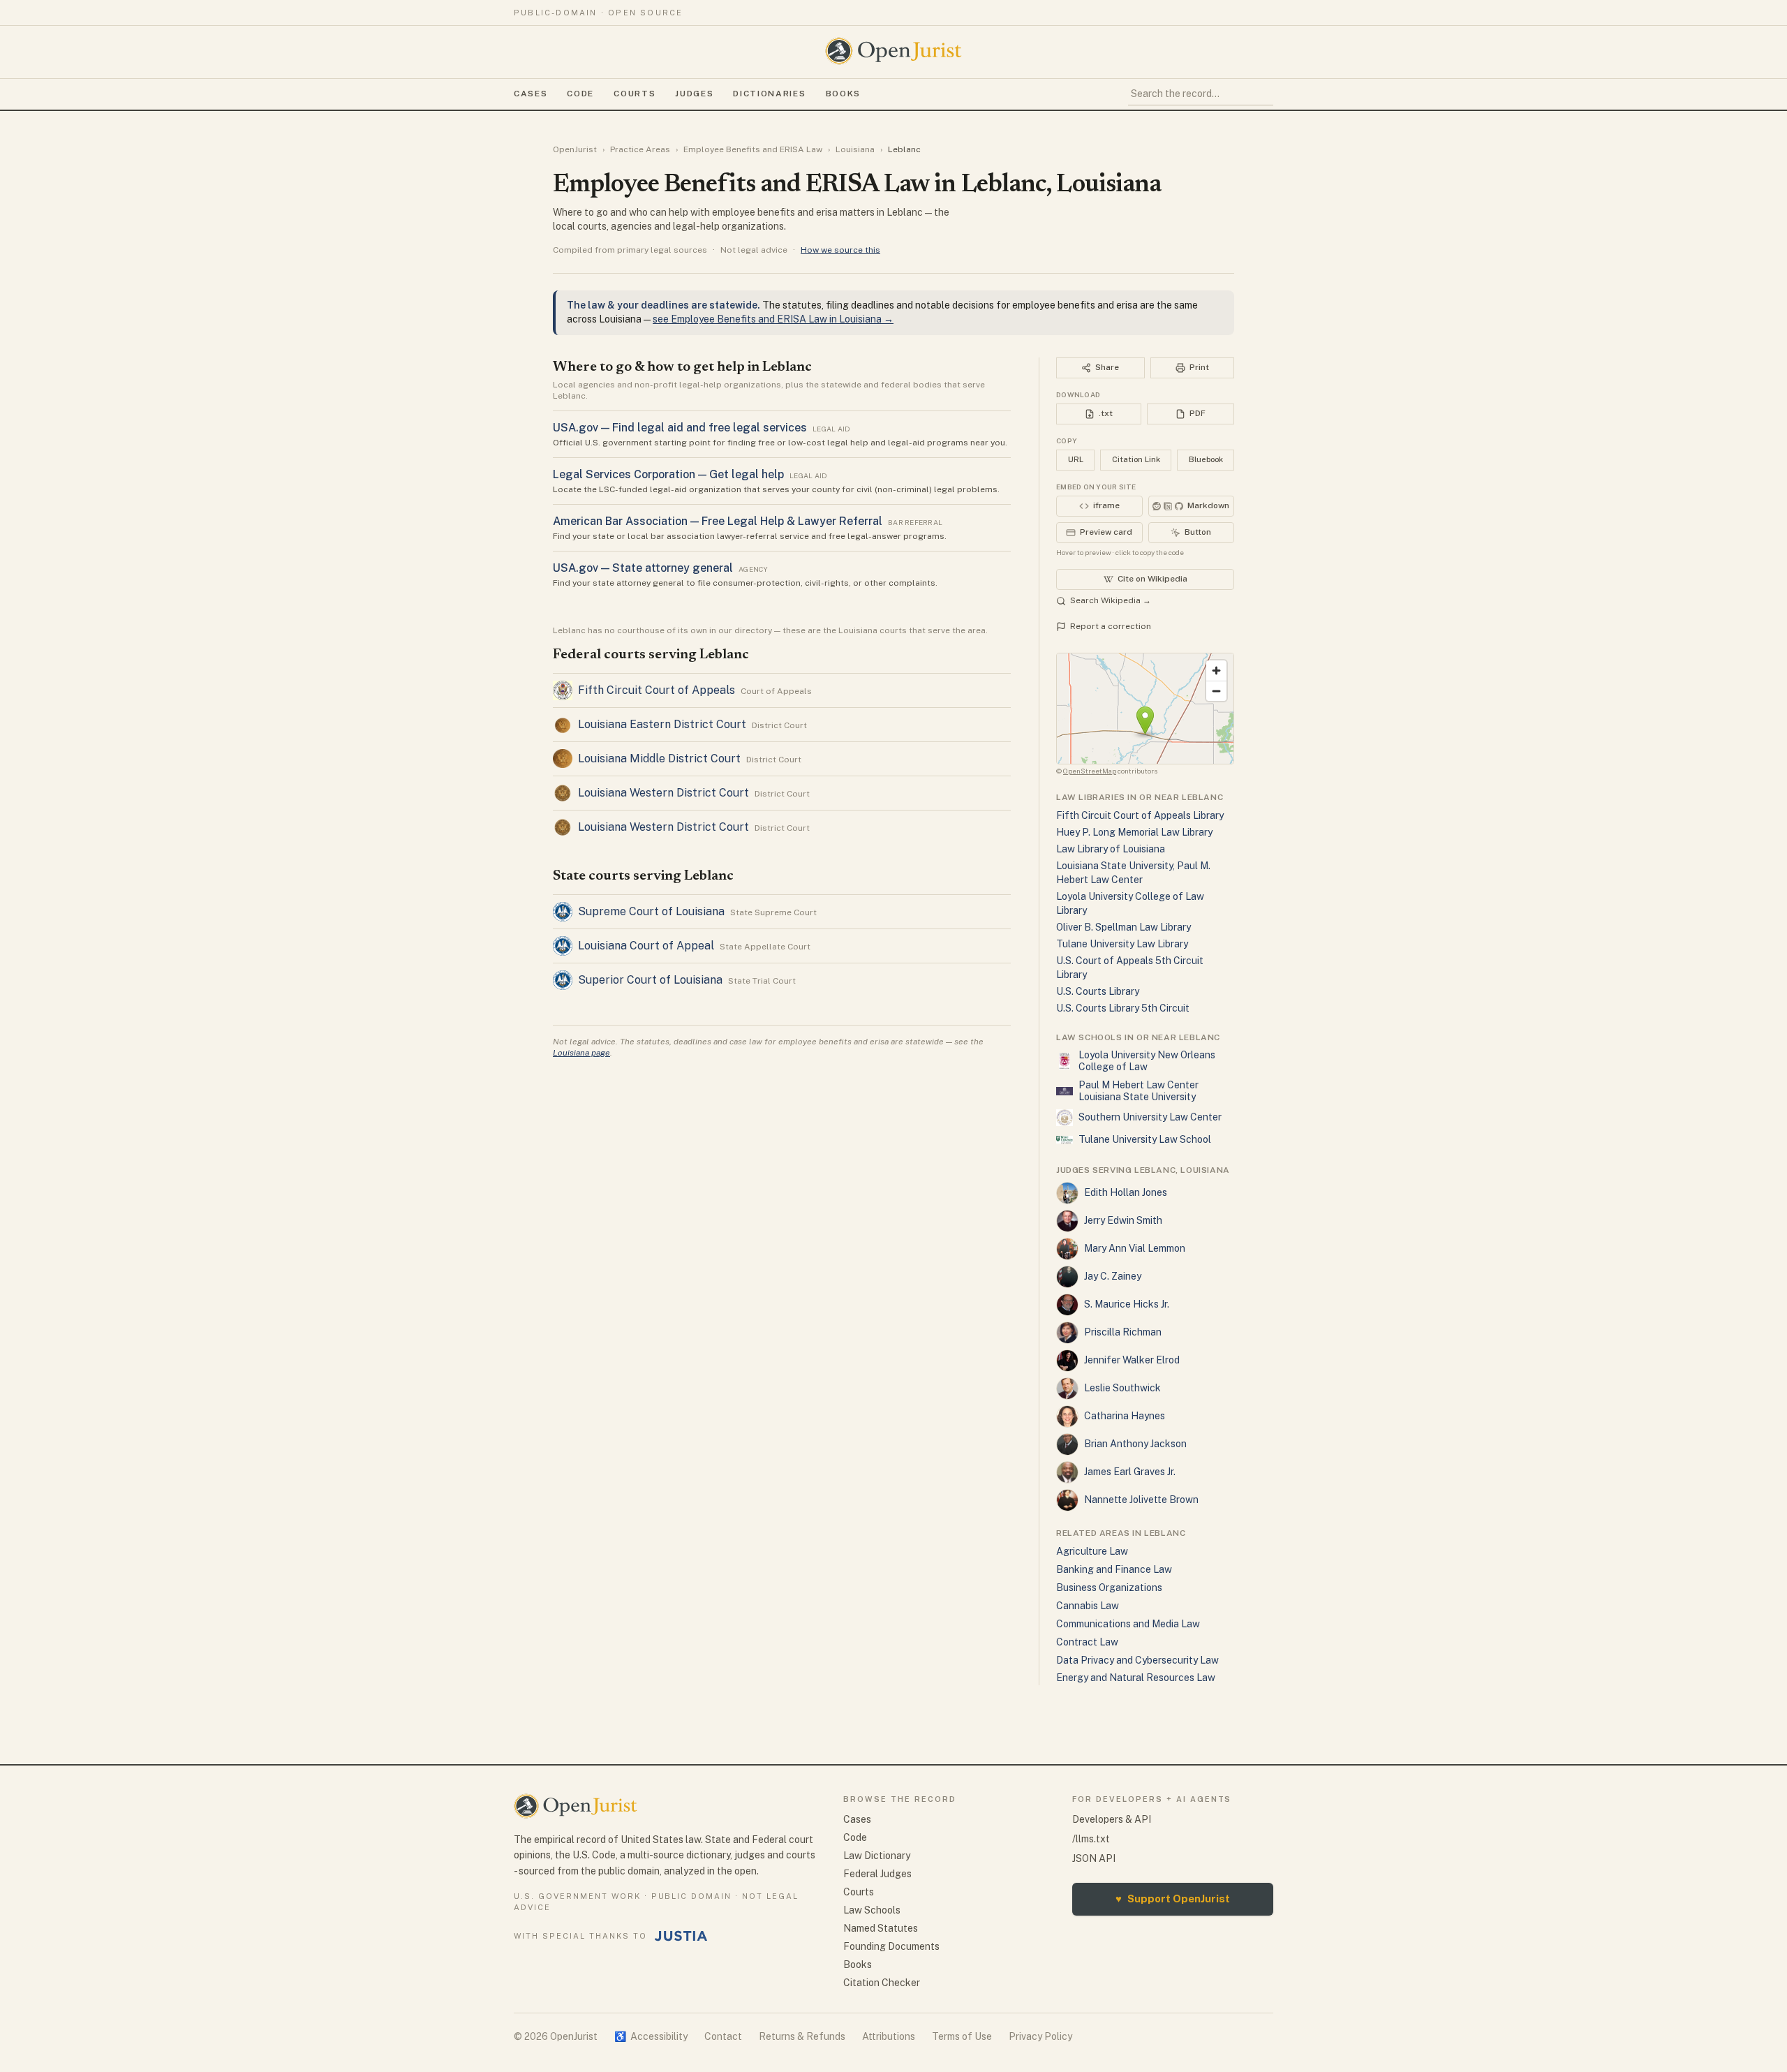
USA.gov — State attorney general (643, 568)
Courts (635, 94)
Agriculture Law (1092, 1551)
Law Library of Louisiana (1111, 849)
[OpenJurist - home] (893, 51)
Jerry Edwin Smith (1123, 1220)
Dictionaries (769, 94)
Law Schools (872, 1910)
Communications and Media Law (1128, 1624)
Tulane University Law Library (1122, 944)
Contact (723, 2036)
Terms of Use (962, 2036)
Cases (531, 94)
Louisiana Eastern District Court (662, 724)
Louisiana (855, 149)
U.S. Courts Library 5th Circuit (1123, 1008)
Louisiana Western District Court (663, 793)
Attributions (889, 2036)
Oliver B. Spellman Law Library (1124, 927)
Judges (694, 94)
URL (1076, 459)
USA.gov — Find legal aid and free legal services (680, 428)
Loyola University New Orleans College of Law (1147, 1061)
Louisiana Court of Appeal (646, 946)
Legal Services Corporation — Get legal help (668, 474)
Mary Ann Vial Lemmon (1135, 1248)
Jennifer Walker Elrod (1132, 1360)
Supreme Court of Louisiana (651, 911)
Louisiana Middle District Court (659, 758)
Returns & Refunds (802, 2036)
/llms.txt (1091, 1839)
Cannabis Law (1088, 1606)
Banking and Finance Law (1114, 1569)
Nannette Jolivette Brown (1141, 1500)
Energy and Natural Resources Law (1136, 1678)
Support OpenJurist (1173, 1899)
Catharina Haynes (1125, 1416)
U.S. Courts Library (1098, 991)
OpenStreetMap (1090, 771)
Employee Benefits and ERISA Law (753, 149)
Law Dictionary (877, 1856)
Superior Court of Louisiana (650, 980)
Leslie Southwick (1122, 1388)
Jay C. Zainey (1113, 1276)
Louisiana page (581, 1053)
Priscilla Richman (1123, 1332)
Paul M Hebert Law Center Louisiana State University (1139, 1091)
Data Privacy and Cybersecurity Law (1137, 1660)
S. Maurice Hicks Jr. (1127, 1304)
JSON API (1094, 1858)
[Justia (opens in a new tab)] (681, 1936)
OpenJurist (575, 149)
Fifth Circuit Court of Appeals (657, 690)
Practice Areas (640, 149)
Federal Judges (877, 1874)
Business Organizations (1109, 1588)
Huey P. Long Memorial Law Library (1134, 832)
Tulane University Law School (1145, 1139)
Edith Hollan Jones (1126, 1192)
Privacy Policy (1040, 2036)
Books (843, 94)
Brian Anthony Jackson (1135, 1444)
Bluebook (1206, 459)
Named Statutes (881, 1928)
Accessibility (651, 2036)
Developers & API (1112, 1819)
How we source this (840, 250)
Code (580, 94)
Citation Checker (882, 1983)
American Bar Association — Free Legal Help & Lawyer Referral (718, 521)
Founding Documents (891, 1946)
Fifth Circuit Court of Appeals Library (1140, 815)
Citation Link (1136, 459)
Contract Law (1087, 1642)
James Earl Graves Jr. (1130, 1472)
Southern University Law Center (1150, 1117)
